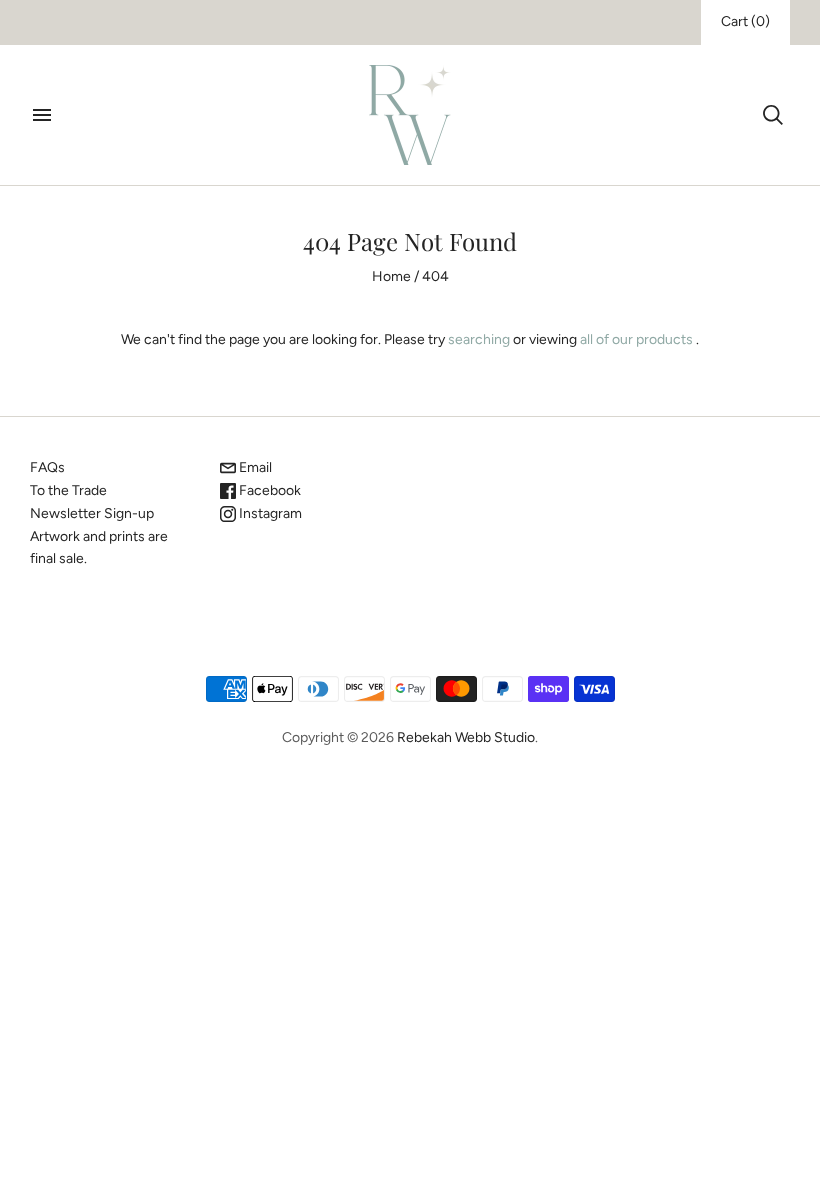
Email (254, 467)
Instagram (269, 513)
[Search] (773, 115)
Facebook (268, 490)
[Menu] (42, 115)
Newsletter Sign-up (92, 513)
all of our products (636, 339)
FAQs (47, 467)
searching (479, 339)
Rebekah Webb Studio (466, 737)
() (745, 21)
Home (391, 276)
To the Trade (68, 490)
